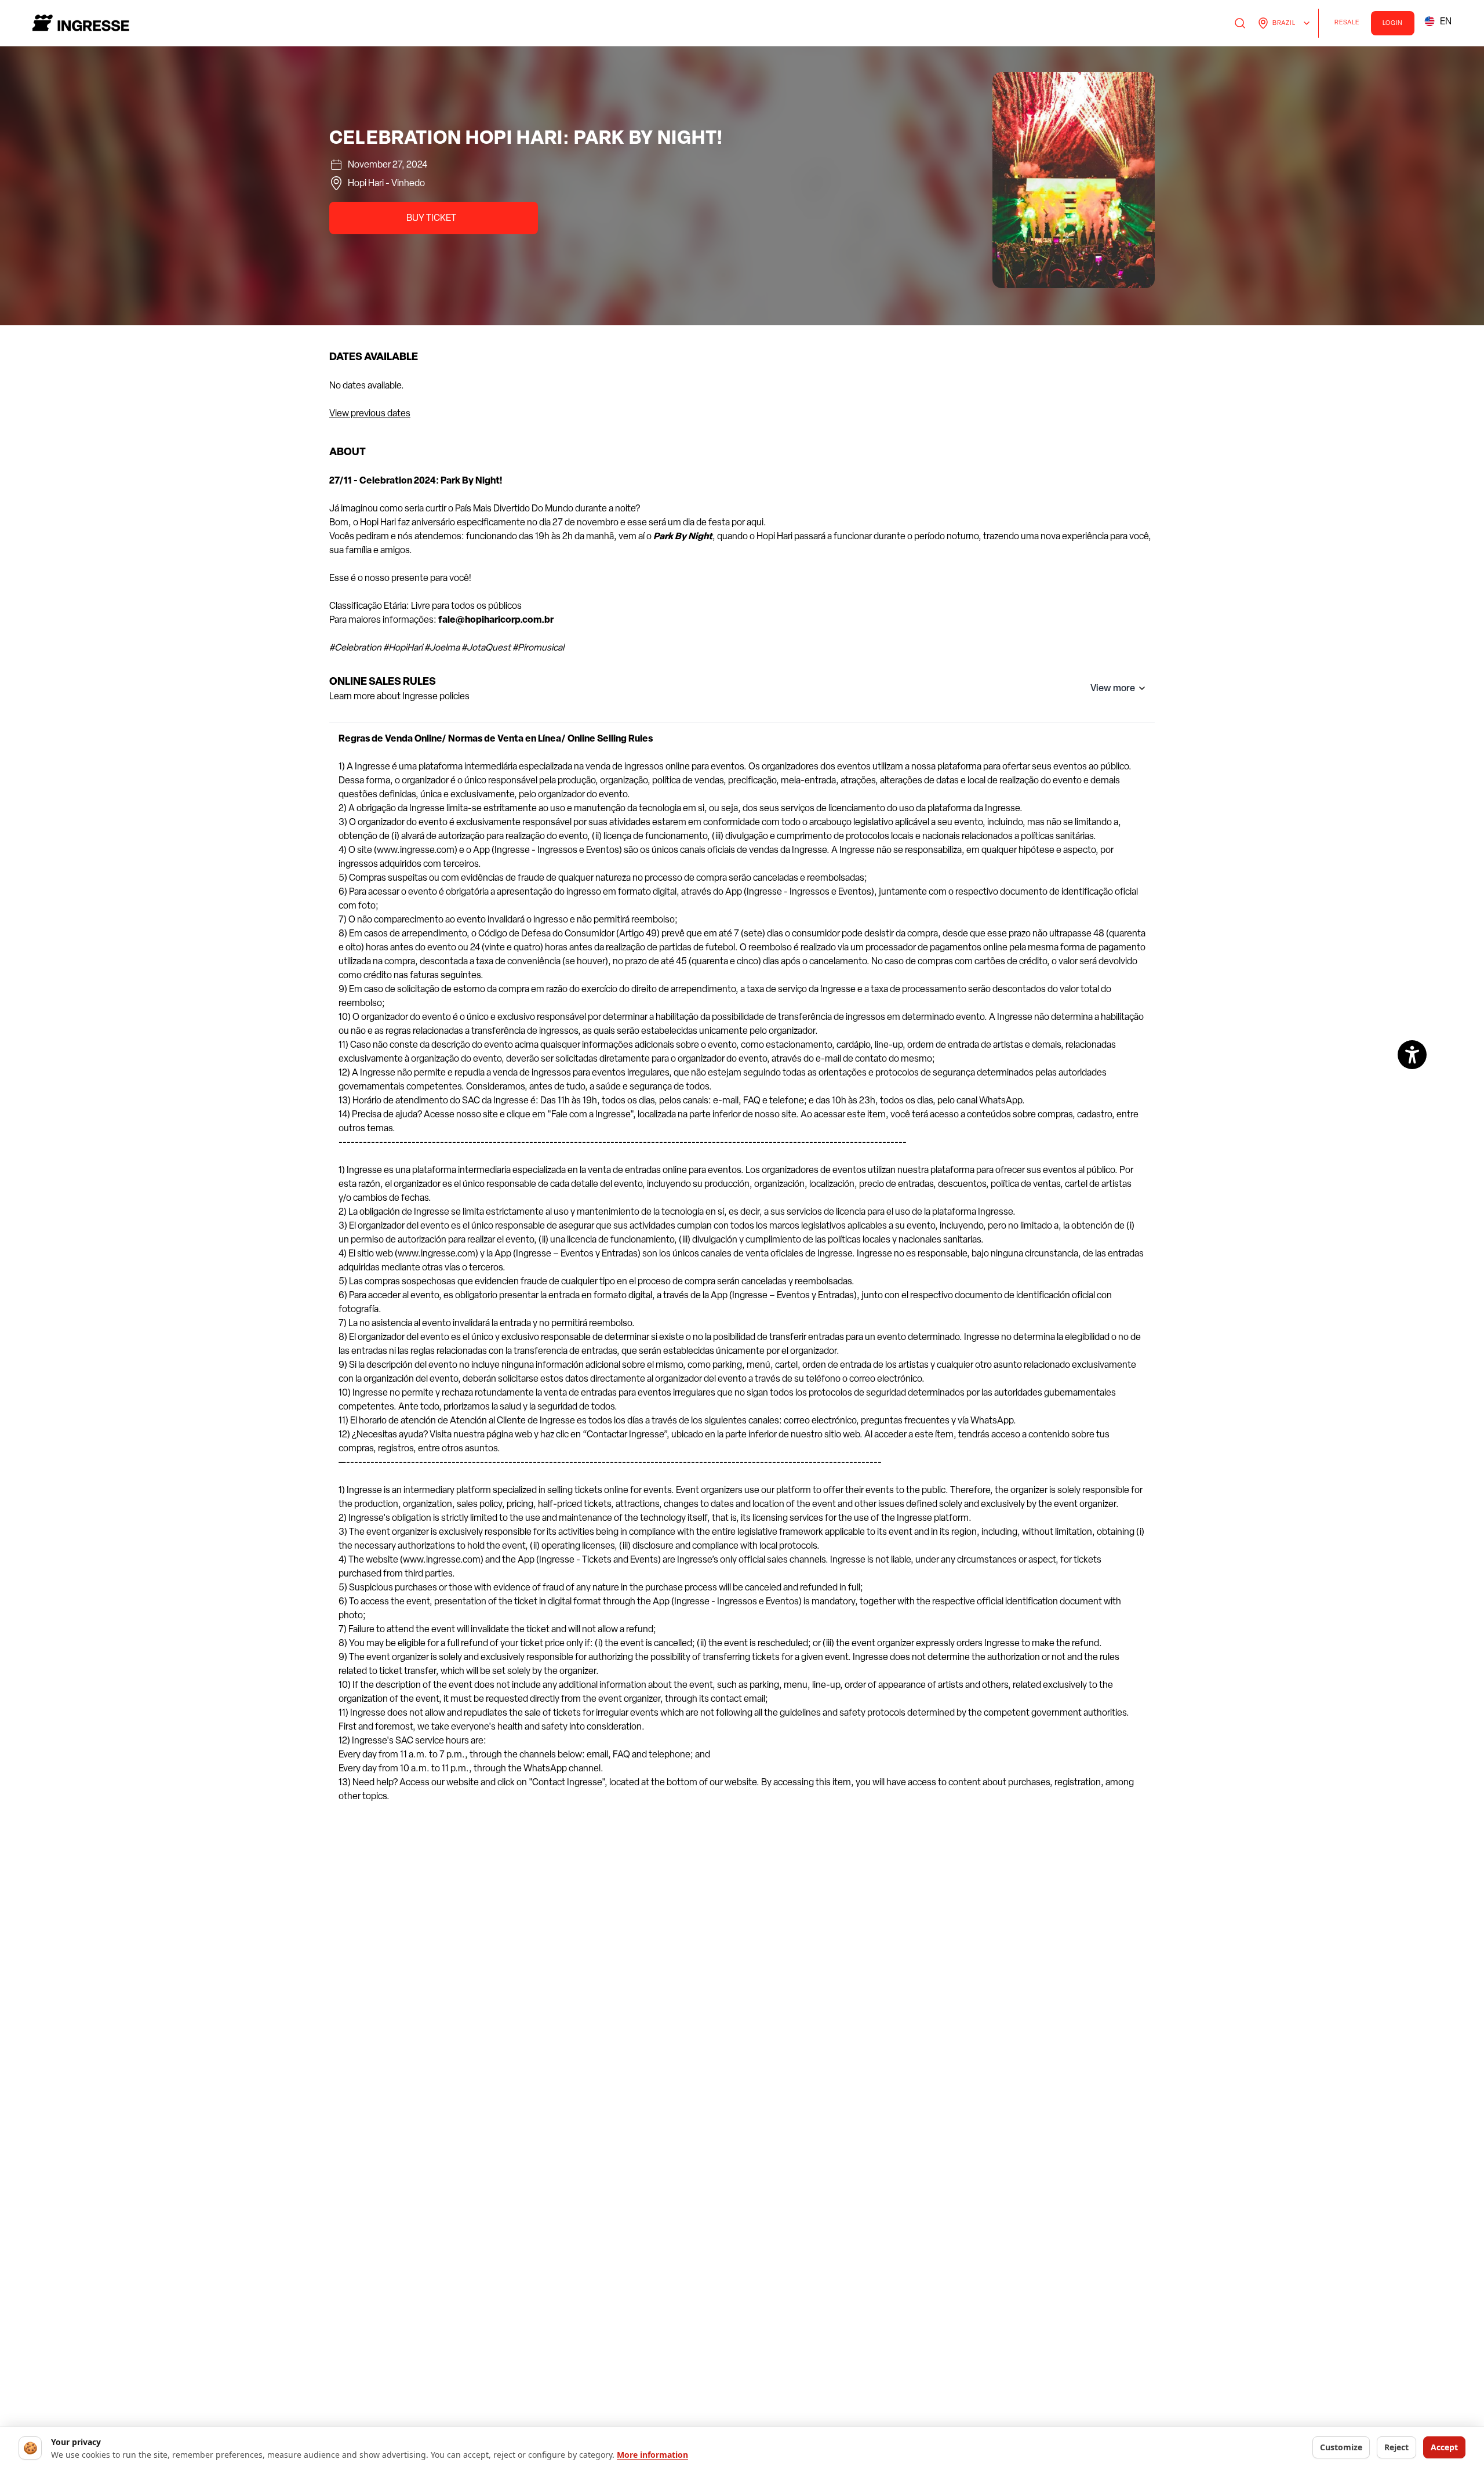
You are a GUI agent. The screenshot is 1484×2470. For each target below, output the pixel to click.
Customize (1341, 2447)
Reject (1396, 2447)
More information (652, 2455)
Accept (1444, 2447)
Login (1393, 23)
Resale (1350, 24)
